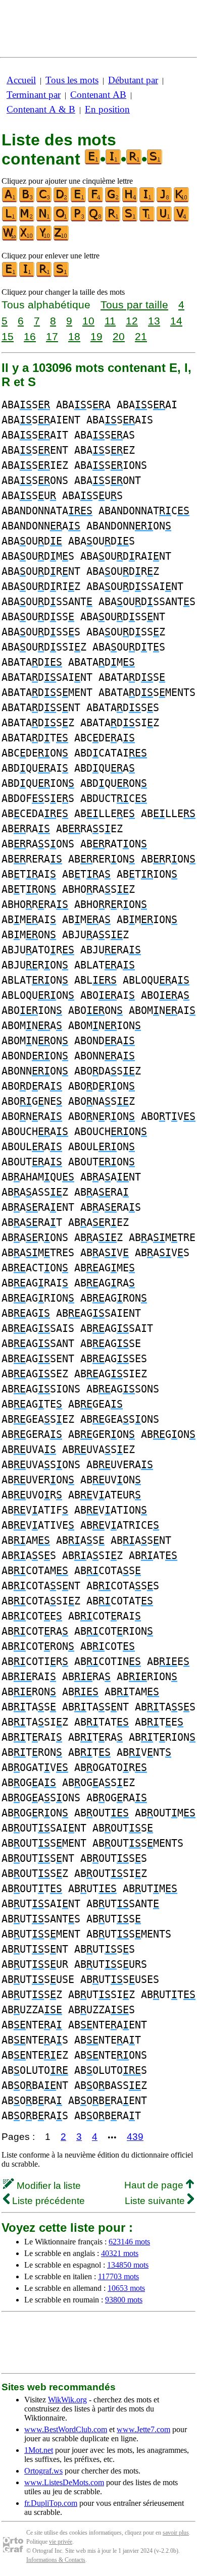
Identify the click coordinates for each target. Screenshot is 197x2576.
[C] (44, 200)
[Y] (44, 238)
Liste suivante (156, 2201)
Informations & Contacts (56, 2560)
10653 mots (126, 2288)
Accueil (21, 80)
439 (135, 2137)
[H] (130, 200)
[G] (113, 200)
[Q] (96, 219)
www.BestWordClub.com (66, 2429)
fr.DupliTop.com (51, 2503)
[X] (27, 238)
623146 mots (129, 2242)
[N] (44, 219)
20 (119, 336)
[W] (10, 238)
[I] (147, 200)
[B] (27, 200)
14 (176, 321)
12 (132, 321)
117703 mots (118, 2276)
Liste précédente (47, 2201)
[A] (10, 200)
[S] (130, 219)
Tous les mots (72, 80)
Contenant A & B (41, 109)
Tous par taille (134, 305)
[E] (79, 200)
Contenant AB (98, 95)
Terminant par (34, 95)
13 (154, 321)
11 (110, 321)
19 (96, 336)
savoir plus (176, 2533)
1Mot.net (39, 2450)
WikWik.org (67, 2400)
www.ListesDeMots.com (64, 2482)
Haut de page (155, 2185)
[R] (113, 219)
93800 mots (124, 2300)
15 (8, 336)
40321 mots (120, 2253)
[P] (79, 219)
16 (30, 336)
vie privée (61, 2542)
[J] (165, 200)
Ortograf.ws (43, 2471)
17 (52, 336)
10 (88, 321)
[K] (182, 200)
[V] (182, 219)
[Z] (62, 238)
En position (107, 109)
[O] (62, 219)
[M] (27, 219)
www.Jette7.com (143, 2429)
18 (74, 336)
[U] (165, 219)
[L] (10, 219)
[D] (62, 200)
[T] (147, 219)
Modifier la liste (47, 2186)
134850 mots (128, 2265)
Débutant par (133, 80)
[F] (96, 200)
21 (141, 336)
